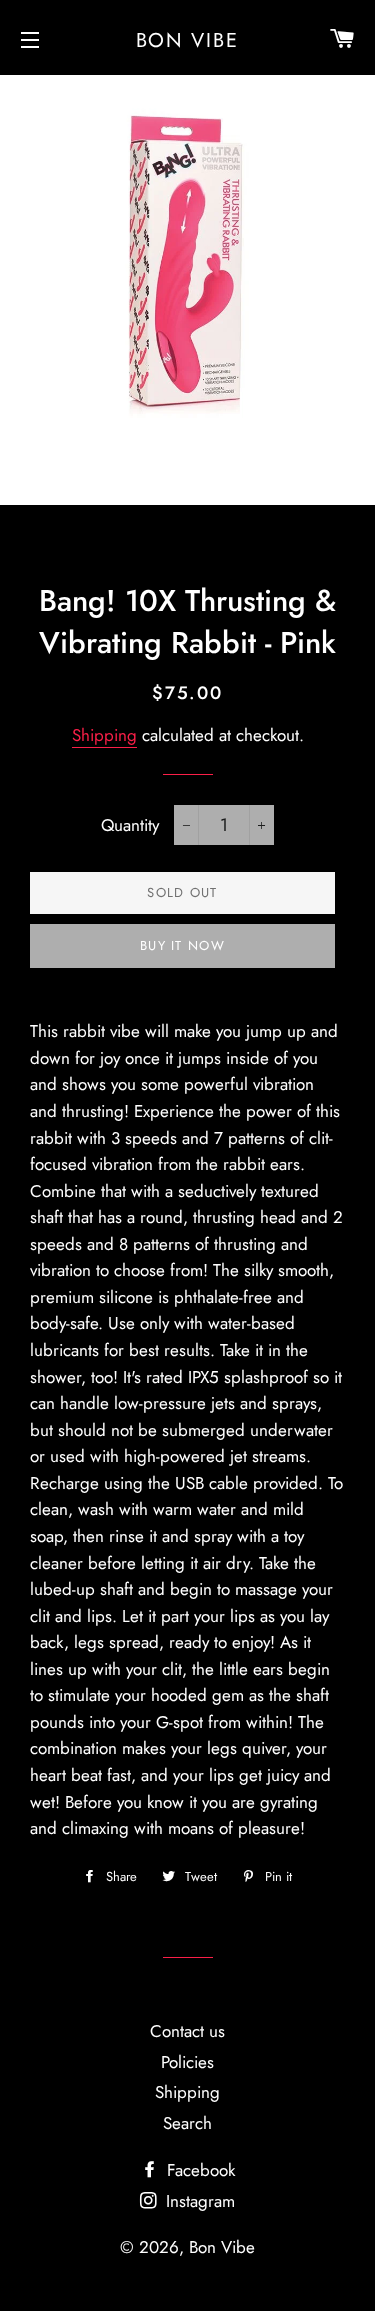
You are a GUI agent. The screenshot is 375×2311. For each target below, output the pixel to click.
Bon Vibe (188, 40)
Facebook (198, 2170)
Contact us (187, 2031)
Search (187, 2123)
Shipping (104, 735)
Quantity (130, 825)
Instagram (198, 2201)
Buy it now (182, 945)
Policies (187, 2062)
